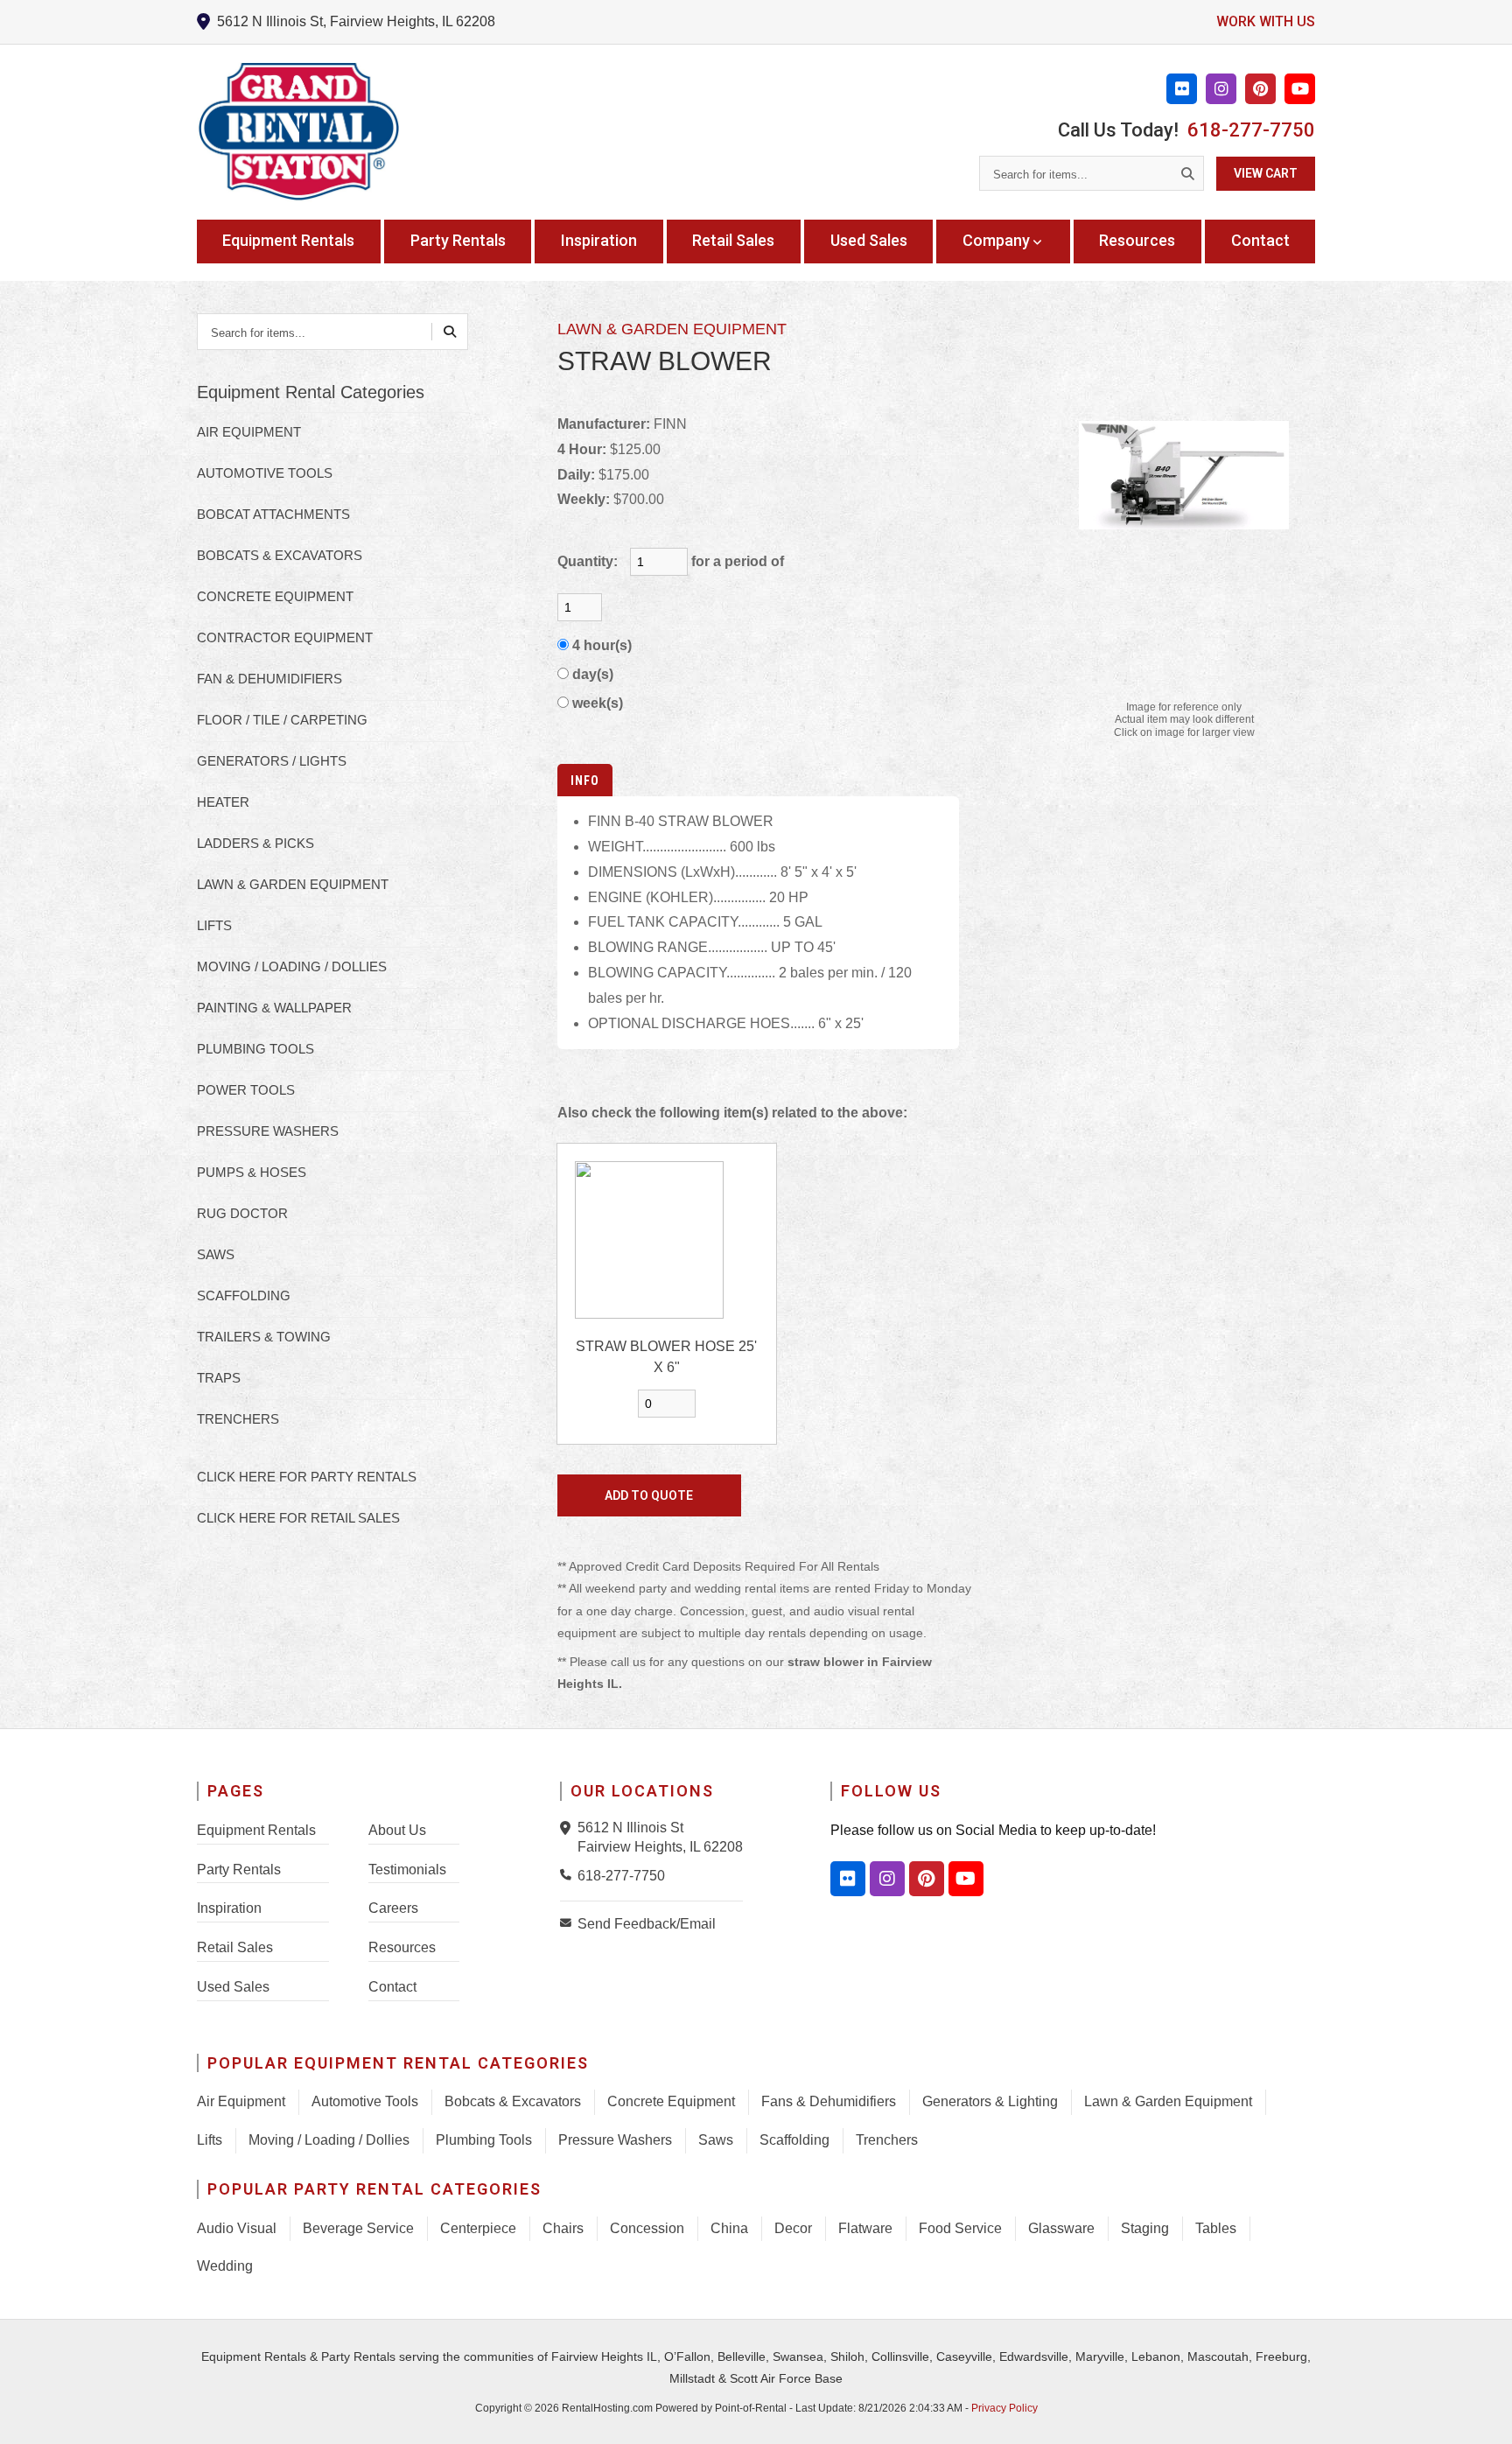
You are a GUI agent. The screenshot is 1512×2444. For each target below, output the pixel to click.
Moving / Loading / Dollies (329, 2140)
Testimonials (407, 1870)
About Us (397, 1830)
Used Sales (869, 240)
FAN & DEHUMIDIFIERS (269, 679)
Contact (1260, 240)
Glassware (1061, 2228)
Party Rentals (458, 240)
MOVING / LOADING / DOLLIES (292, 966)
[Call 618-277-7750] (569, 1874)
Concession (647, 2228)
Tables (1216, 2228)
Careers (393, 1908)
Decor (793, 2228)
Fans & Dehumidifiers (829, 2101)
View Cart (1266, 173)
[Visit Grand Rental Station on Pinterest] (1260, 89)
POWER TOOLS (246, 1090)
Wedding (225, 2266)
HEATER (223, 802)
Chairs (563, 2228)
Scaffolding (794, 2140)
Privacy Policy (1004, 2408)
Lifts (210, 2140)
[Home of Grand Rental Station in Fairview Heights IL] (298, 132)
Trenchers (887, 2140)
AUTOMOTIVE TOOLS (265, 473)
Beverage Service (358, 2228)
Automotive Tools (365, 2101)
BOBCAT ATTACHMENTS (273, 514)
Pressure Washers (615, 2140)
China (729, 2228)
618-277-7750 (1251, 130)
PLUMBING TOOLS (255, 1049)
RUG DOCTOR (242, 1213)
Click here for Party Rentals (307, 1477)
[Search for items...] (1187, 173)
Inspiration (599, 240)
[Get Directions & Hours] (569, 1828)
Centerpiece (478, 2228)
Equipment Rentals (288, 240)
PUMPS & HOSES (252, 1172)
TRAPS (219, 1378)
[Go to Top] (1479, 2412)
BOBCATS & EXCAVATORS (280, 555)
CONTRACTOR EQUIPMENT (285, 637)
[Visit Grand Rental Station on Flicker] (848, 1879)
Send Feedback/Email (647, 1924)
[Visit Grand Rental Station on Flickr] (1182, 89)
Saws (716, 2140)
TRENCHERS (238, 1419)
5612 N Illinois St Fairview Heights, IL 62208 (660, 1837)
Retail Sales (733, 240)
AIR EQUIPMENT (249, 432)
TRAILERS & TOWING (264, 1337)
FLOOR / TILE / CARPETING (282, 720)
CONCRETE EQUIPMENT (275, 596)
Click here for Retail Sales (298, 1518)
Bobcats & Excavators (513, 2101)
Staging (1145, 2228)
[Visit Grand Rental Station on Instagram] (1221, 89)
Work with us (1266, 21)
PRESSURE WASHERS (268, 1131)
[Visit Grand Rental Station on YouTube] (1300, 89)
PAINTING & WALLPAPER (274, 1008)
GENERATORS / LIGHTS (272, 761)
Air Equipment (241, 2101)
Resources (1137, 240)
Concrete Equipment (671, 2101)
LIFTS (214, 925)
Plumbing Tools (484, 2140)
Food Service (960, 2228)
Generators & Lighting (990, 2101)
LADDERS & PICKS (255, 843)
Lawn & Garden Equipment (1168, 2101)
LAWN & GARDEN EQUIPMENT (293, 884)
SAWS (216, 1254)
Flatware (865, 2228)
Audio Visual (237, 2228)
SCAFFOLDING (244, 1296)
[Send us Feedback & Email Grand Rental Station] (569, 1922)
